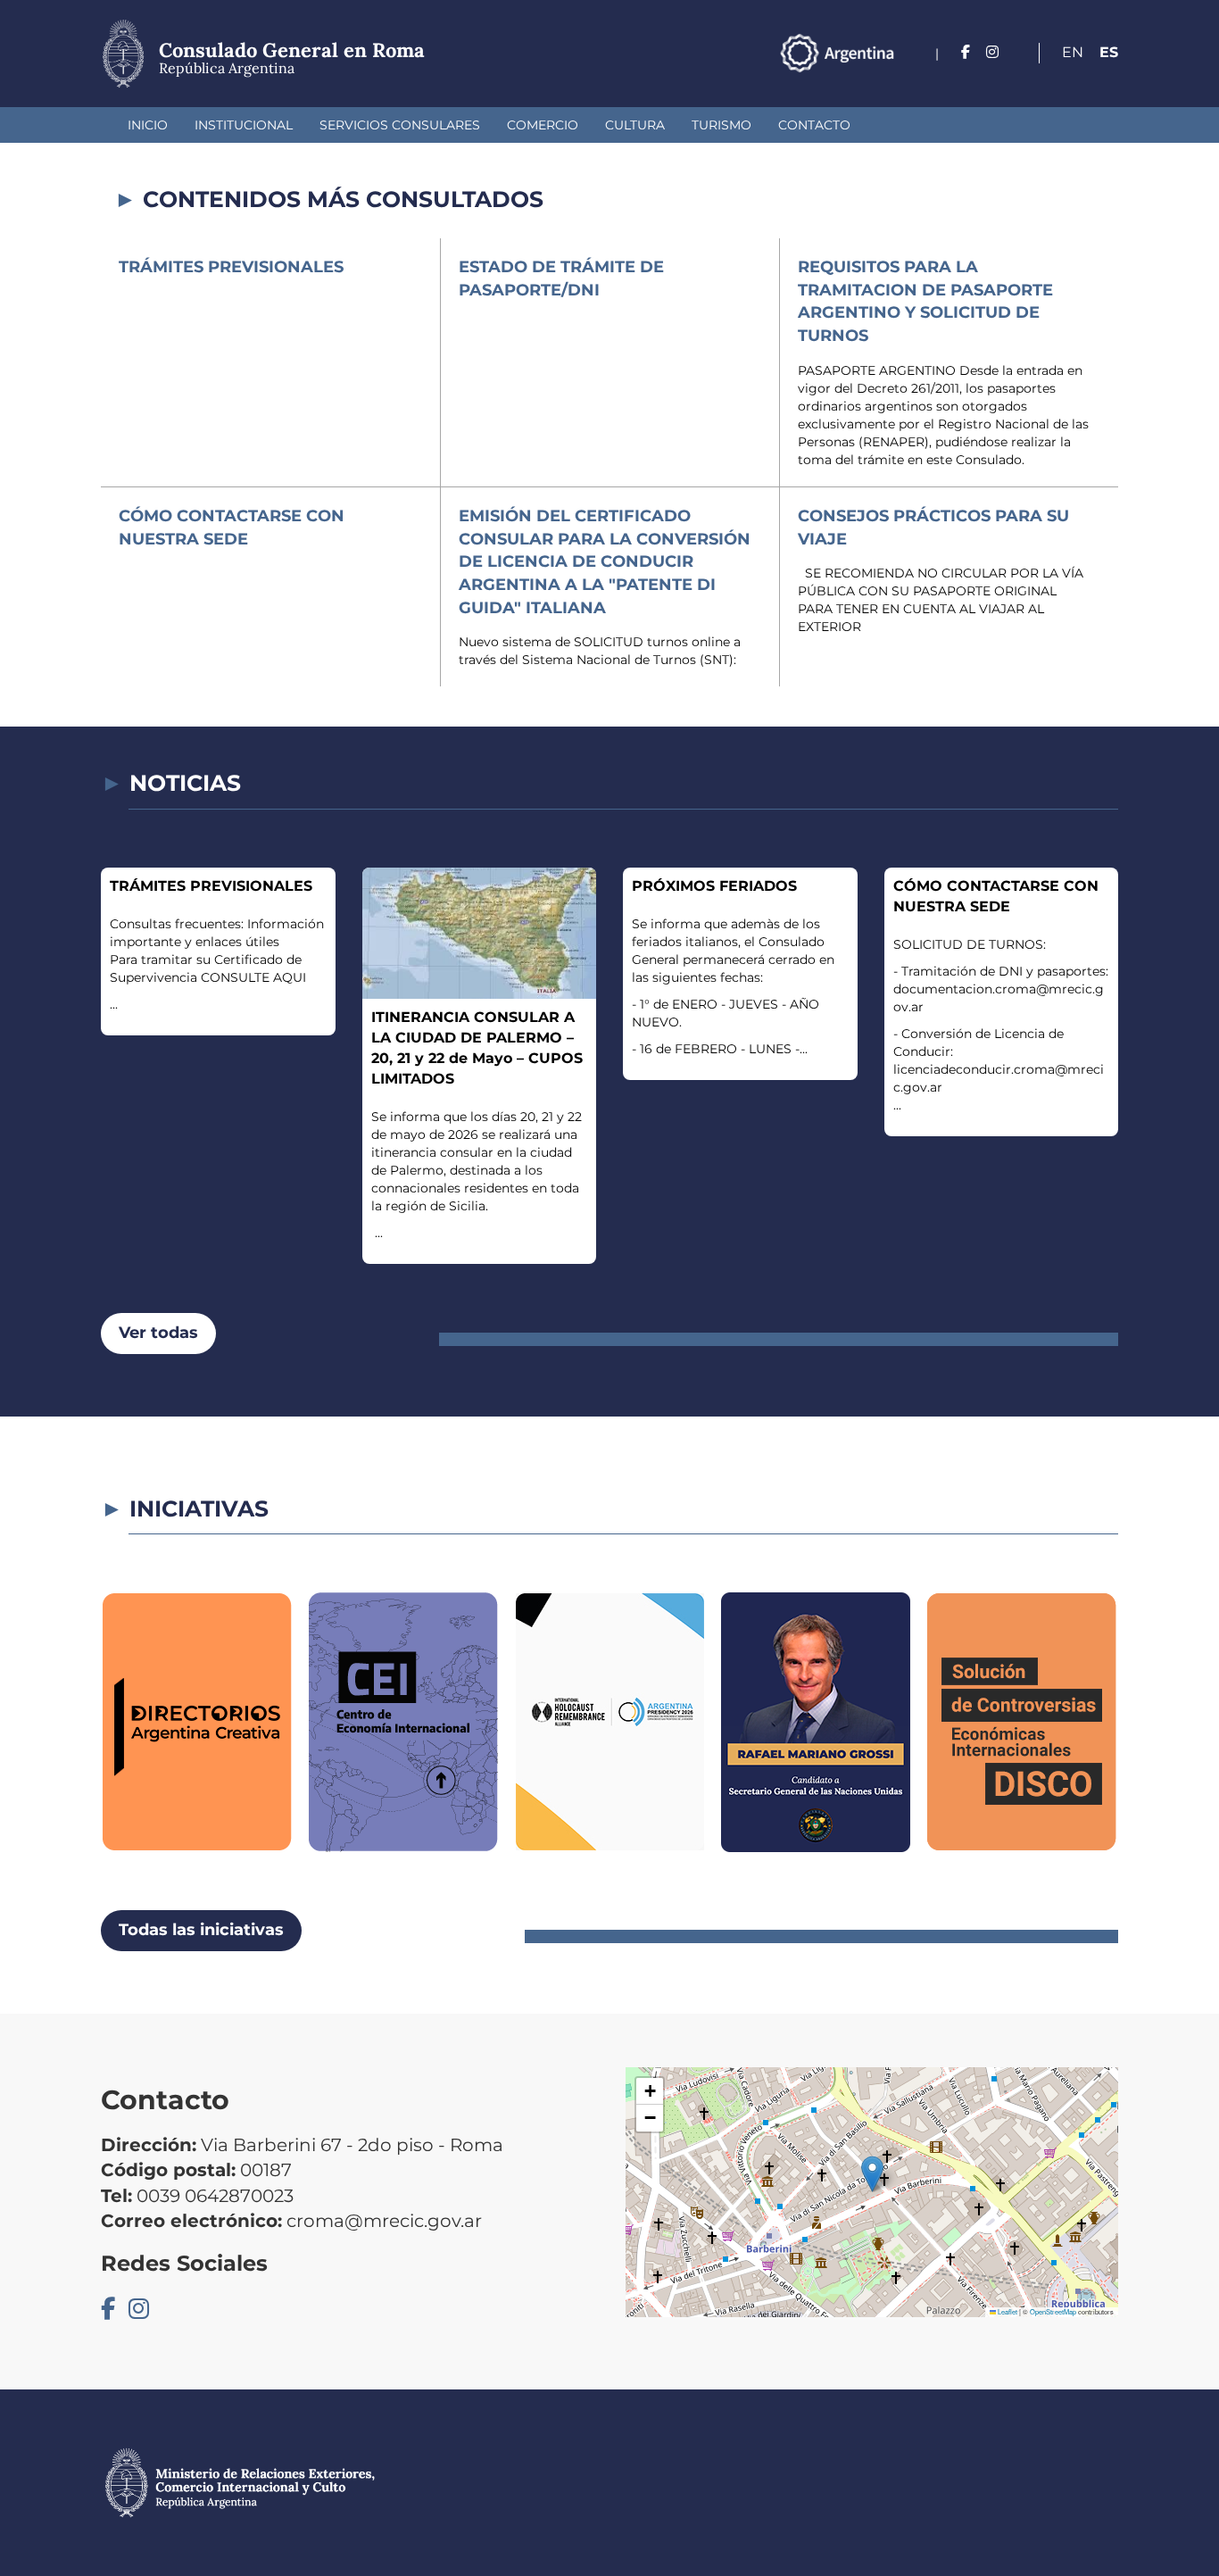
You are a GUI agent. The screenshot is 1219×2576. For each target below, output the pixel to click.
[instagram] (992, 52)
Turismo (721, 125)
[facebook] (966, 52)
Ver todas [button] (158, 1333)
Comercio (543, 125)
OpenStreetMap (1053, 2311)
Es (1109, 52)
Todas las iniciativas (201, 1930)
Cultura (635, 125)
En (1073, 52)
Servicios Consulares (400, 125)
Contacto (814, 125)
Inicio (148, 125)
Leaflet (1007, 2311)
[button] (872, 2174)
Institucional (244, 125)
